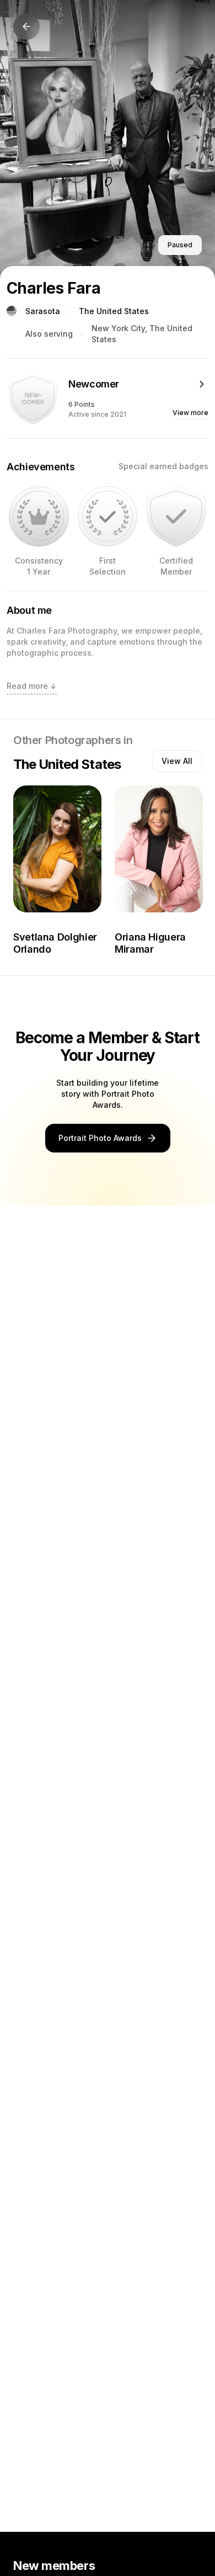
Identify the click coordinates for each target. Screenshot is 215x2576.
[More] (202, 384)
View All (177, 761)
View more (190, 413)
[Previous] (26, 26)
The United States (114, 311)
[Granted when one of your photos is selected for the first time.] (108, 516)
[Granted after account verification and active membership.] (176, 516)
